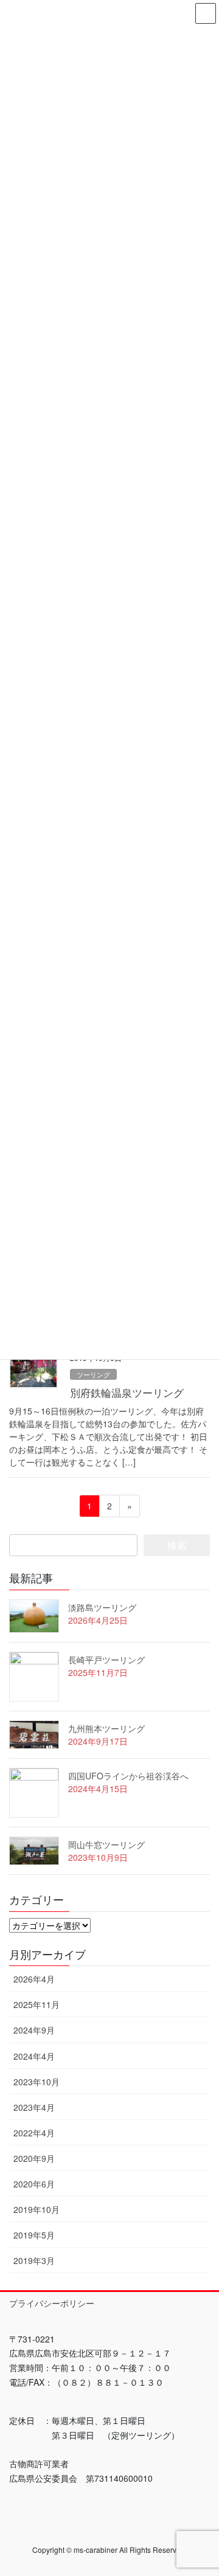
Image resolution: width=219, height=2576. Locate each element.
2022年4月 (34, 2133)
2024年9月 (34, 2030)
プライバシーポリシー (52, 2303)
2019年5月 (34, 2235)
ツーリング (93, 1374)
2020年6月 (34, 2184)
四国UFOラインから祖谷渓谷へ (128, 1776)
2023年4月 (34, 2107)
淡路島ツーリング (102, 1607)
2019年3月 (34, 2260)
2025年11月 (36, 2004)
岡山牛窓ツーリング (106, 1844)
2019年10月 (36, 2209)
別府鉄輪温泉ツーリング (127, 1393)
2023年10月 (36, 2082)
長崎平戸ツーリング (106, 1660)
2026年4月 (34, 1979)
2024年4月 (34, 2056)
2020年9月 (34, 2158)
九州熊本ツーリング (106, 1728)
